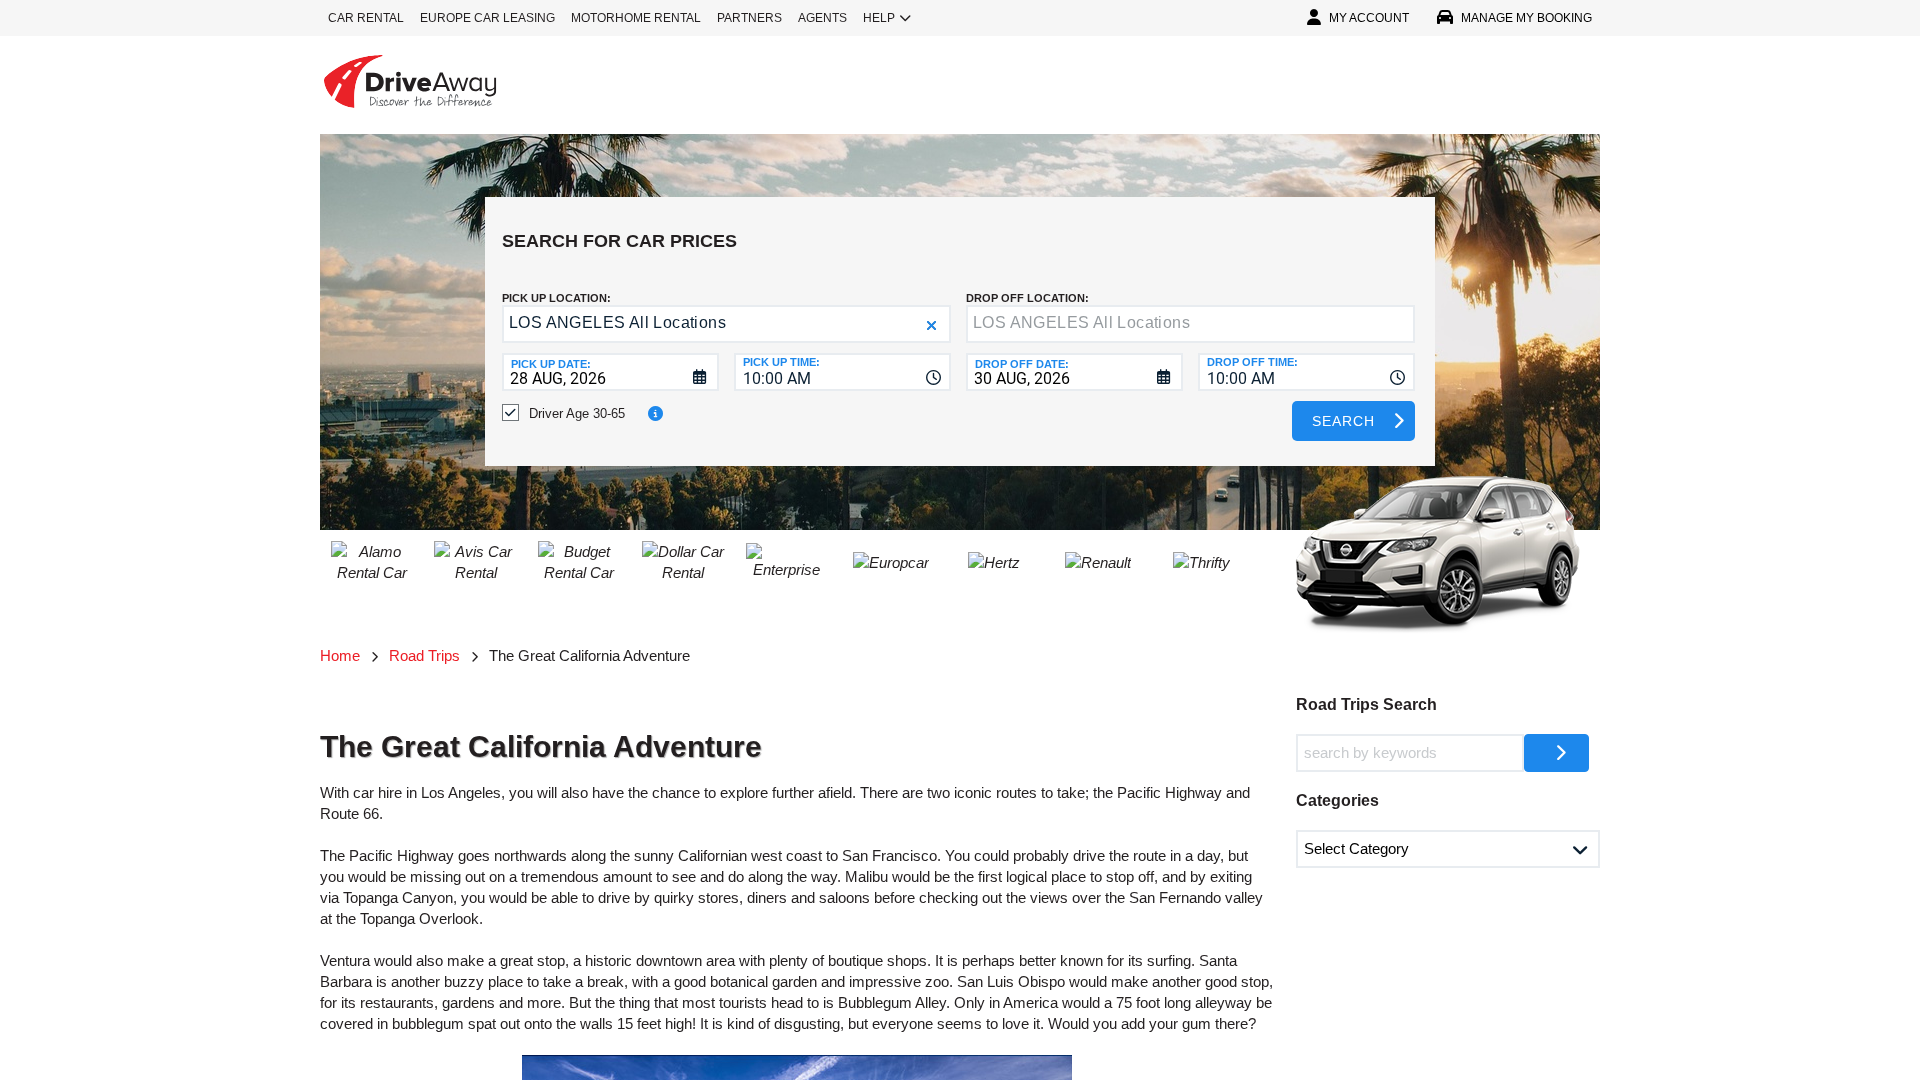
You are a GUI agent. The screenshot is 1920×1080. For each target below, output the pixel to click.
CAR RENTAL (366, 18)
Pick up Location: (556, 298)
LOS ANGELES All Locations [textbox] (617, 322)
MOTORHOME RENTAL (636, 18)
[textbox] (1190, 324)
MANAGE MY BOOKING (1526, 18)
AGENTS (822, 18)
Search (1343, 421)
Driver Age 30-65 (577, 413)
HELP (879, 18)
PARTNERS (749, 18)
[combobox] (842, 372)
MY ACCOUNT (1369, 18)
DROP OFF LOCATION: (1027, 298)
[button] (931, 325)
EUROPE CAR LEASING (487, 18)
